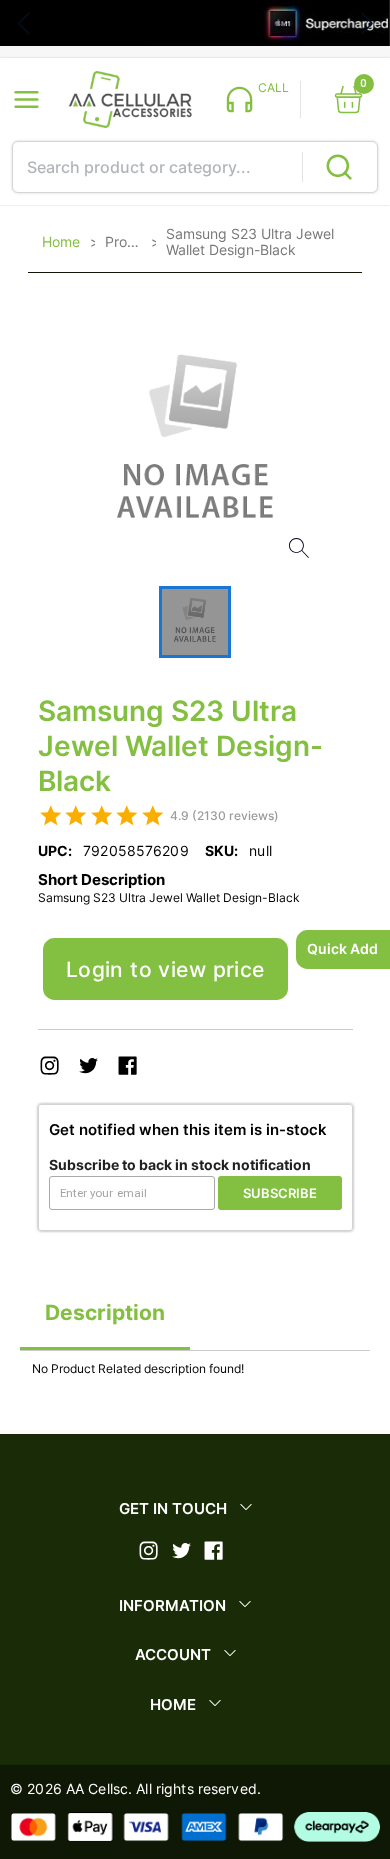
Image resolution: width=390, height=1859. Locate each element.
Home (61, 242)
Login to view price (165, 969)
